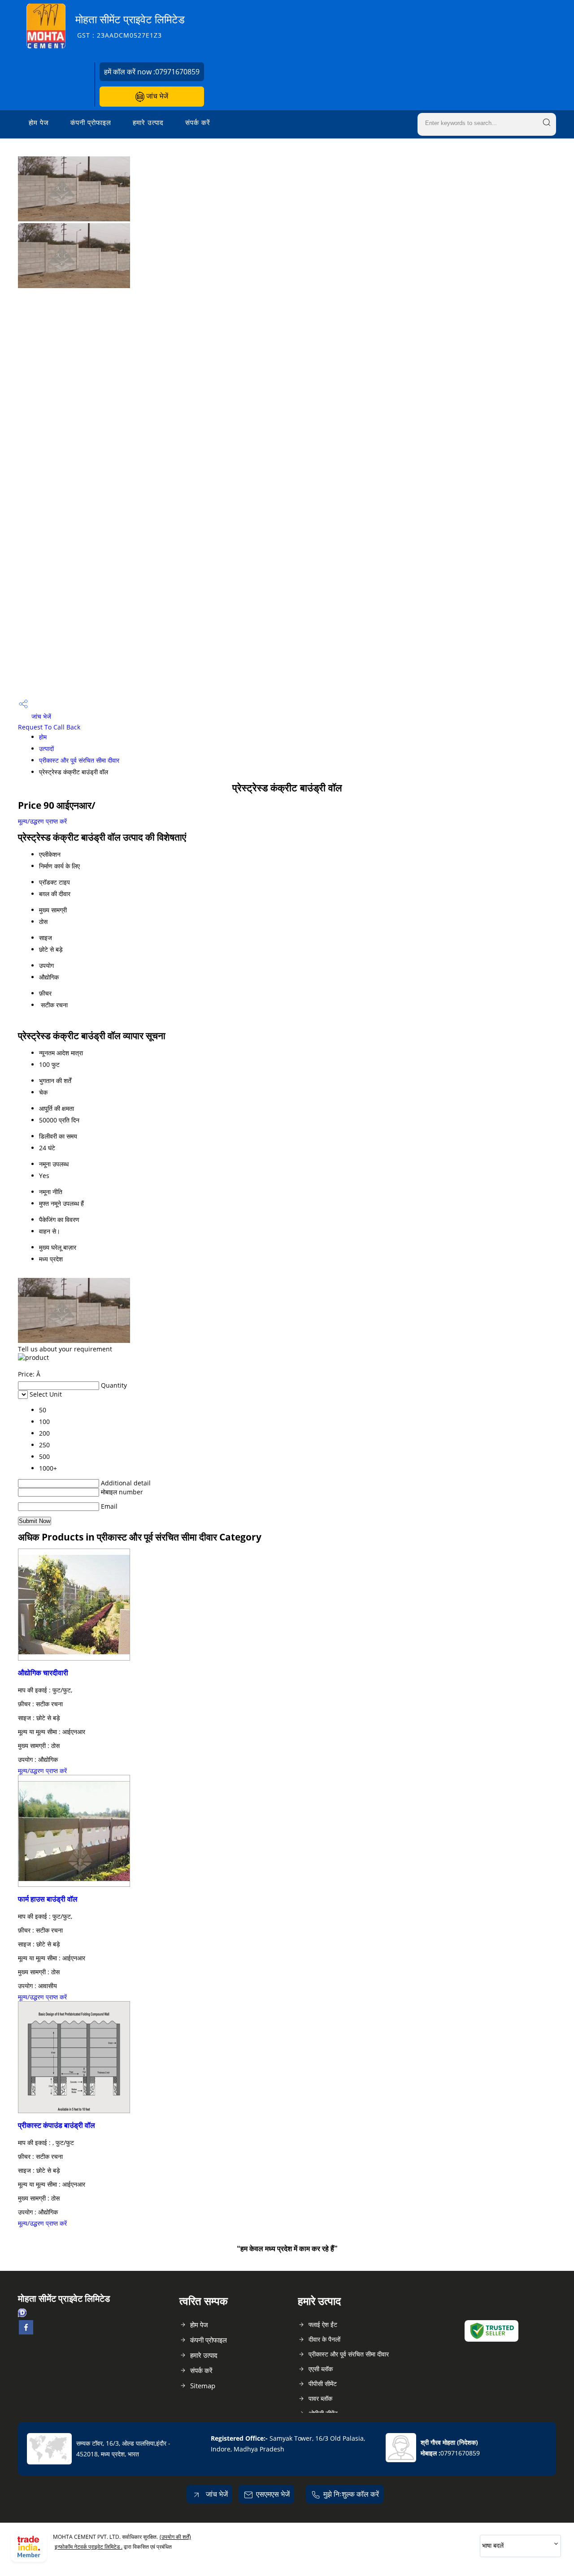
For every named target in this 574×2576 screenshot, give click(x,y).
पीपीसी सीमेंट (323, 2384)
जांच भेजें (156, 96)
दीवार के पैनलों (324, 2339)
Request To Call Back (49, 727)
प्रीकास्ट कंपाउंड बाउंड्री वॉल (57, 2125)
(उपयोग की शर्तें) (175, 2537)
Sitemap (203, 2386)
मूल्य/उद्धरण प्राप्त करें (42, 821)
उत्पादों (46, 749)
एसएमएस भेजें (273, 2494)
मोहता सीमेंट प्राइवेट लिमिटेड (130, 26)
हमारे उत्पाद (148, 122)
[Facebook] (26, 2332)
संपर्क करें (198, 122)
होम (43, 737)
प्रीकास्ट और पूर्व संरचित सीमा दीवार (79, 760)
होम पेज (39, 122)
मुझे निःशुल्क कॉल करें (351, 2494)
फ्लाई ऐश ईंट (323, 2324)
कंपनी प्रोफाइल (91, 122)
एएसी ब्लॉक (321, 2369)
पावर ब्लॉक (320, 2398)
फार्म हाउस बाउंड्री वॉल (48, 1899)
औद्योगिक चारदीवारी (43, 1673)
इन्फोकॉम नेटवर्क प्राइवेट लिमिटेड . (89, 2547)
